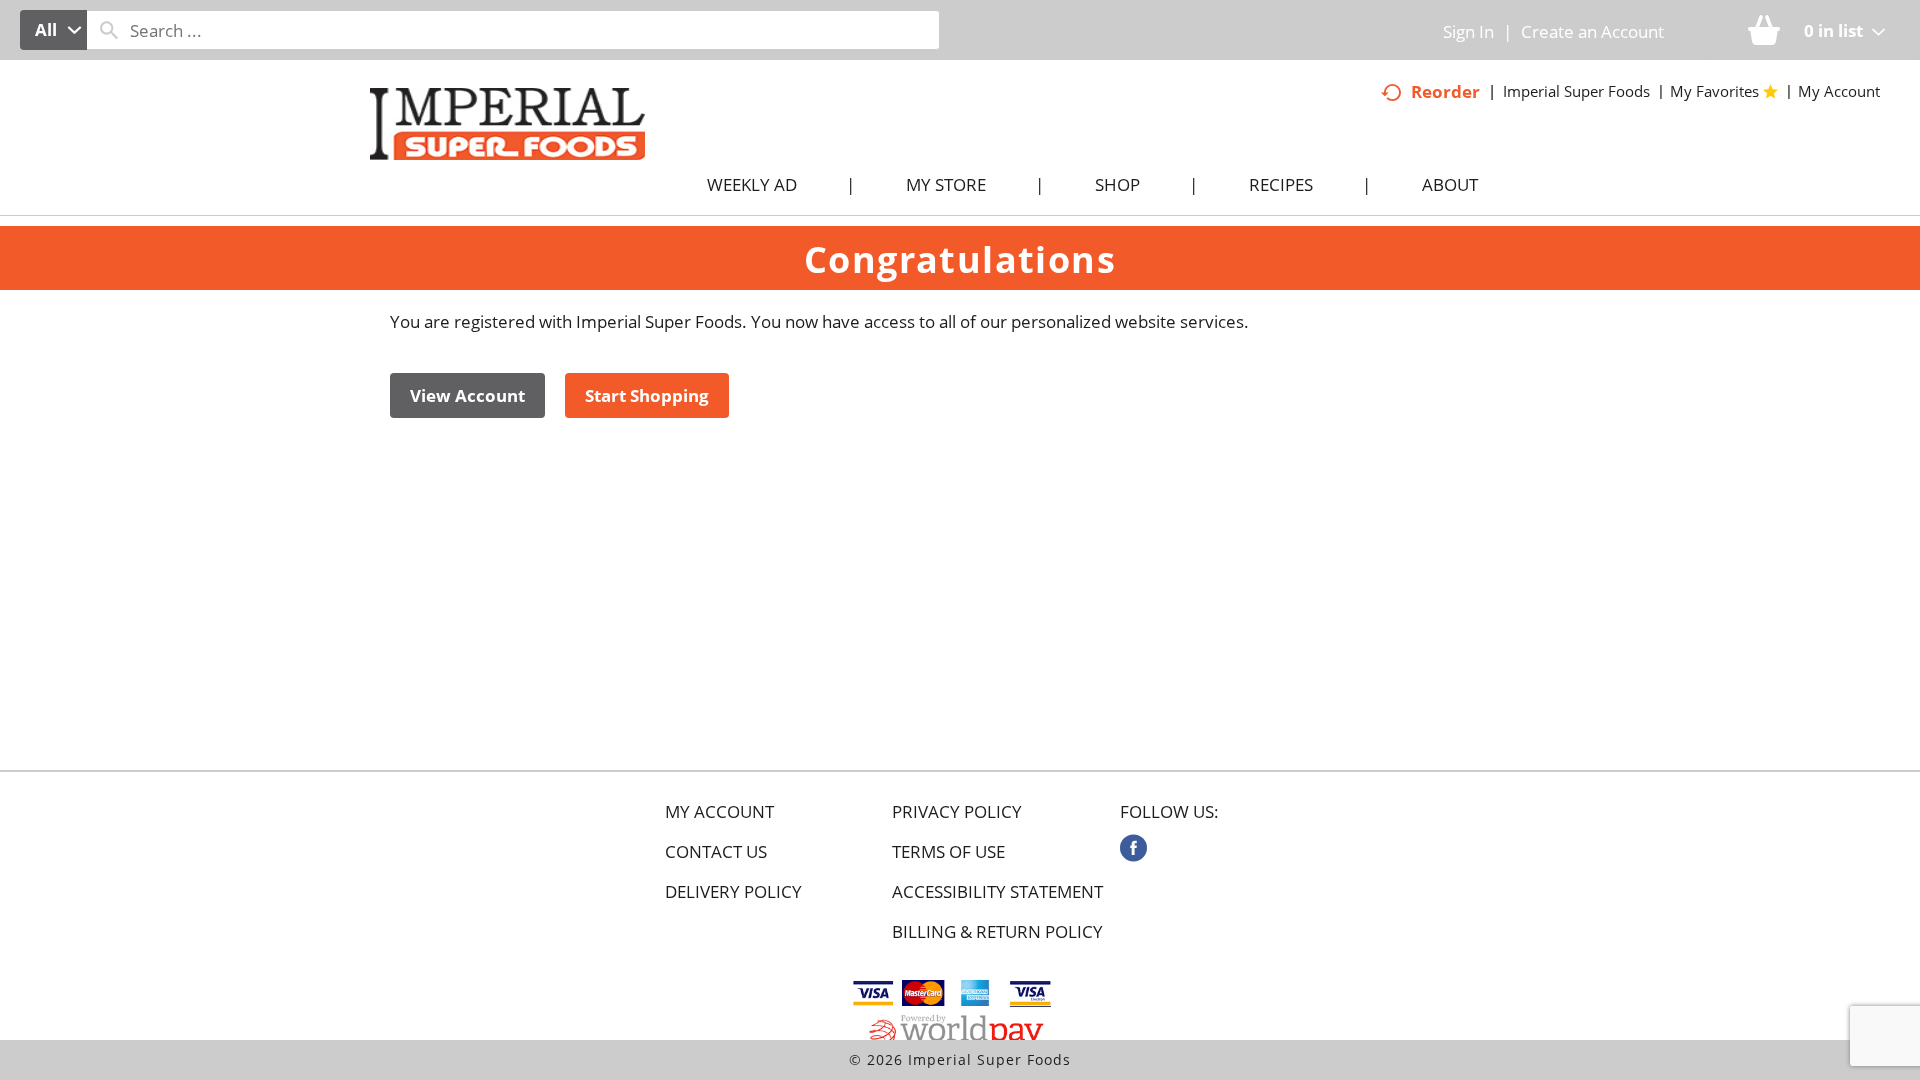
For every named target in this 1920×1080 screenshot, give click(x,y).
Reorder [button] (1445, 91)
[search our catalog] (109, 30)
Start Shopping (647, 395)
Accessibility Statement (997, 892)
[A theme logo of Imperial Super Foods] (527, 161)
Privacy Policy (957, 812)
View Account (467, 395)
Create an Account (1592, 31)
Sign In (1468, 31)
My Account (719, 812)
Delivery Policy (733, 892)
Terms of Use (948, 852)
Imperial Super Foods (1576, 91)
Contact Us (716, 852)
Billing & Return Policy (997, 932)
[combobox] (53, 30)
